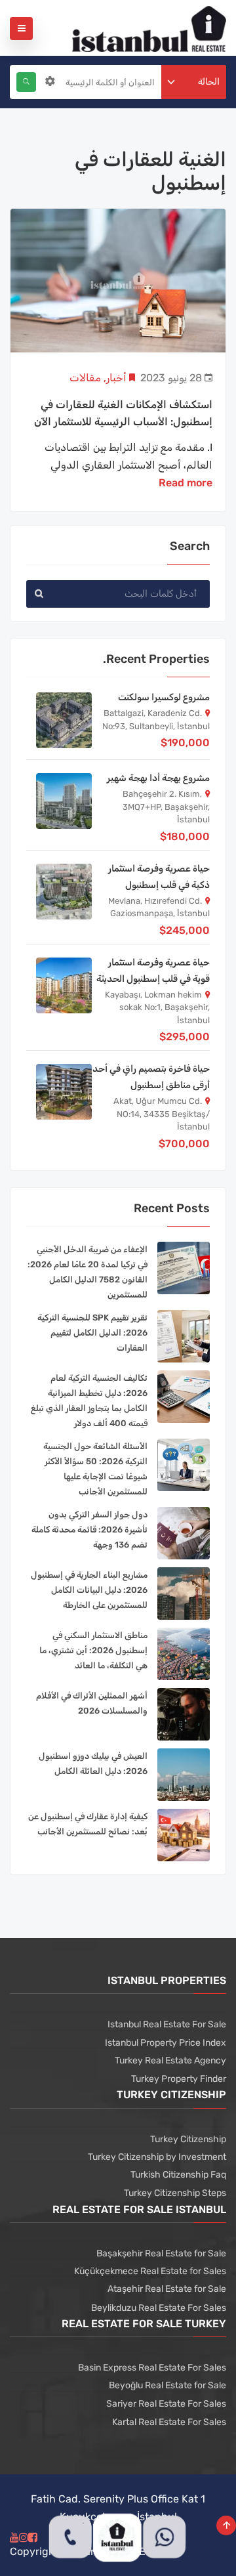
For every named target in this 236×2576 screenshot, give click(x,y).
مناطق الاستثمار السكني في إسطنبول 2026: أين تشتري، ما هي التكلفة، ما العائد (93, 1650)
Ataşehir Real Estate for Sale (167, 2289)
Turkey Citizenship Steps (175, 2193)
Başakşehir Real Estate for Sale (161, 2253)
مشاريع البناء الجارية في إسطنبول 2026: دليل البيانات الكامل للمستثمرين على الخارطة (89, 1590)
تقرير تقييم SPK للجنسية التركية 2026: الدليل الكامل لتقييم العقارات (92, 1333)
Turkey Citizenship (188, 2139)
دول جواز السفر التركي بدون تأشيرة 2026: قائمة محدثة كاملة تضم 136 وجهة (89, 1530)
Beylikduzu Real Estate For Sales (159, 2308)
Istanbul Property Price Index (166, 2043)
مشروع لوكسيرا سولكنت (164, 697)
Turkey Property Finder (179, 2079)
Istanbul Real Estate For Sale (167, 2024)
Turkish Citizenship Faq (178, 2175)
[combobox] (194, 82)
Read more (186, 483)
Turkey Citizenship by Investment (157, 2157)
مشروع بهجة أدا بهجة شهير (158, 778)
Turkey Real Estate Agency (170, 2060)
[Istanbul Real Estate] (149, 28)
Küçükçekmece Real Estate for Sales (150, 2271)
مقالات (85, 378)
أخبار (116, 378)
